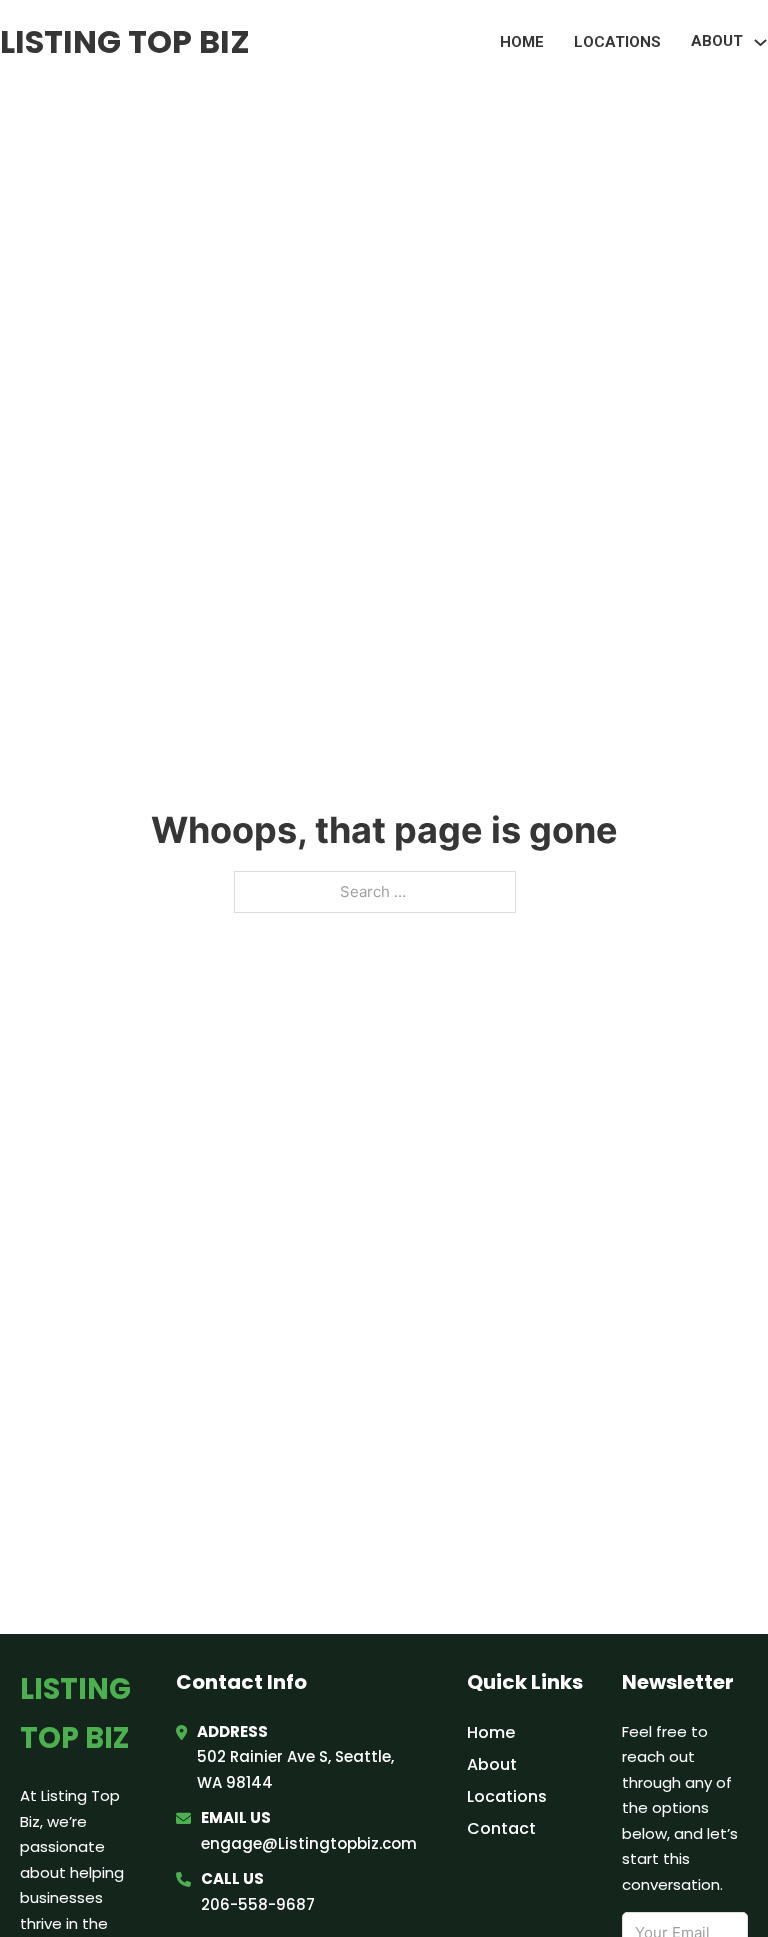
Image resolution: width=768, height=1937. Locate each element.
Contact (501, 1828)
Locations (617, 42)
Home (522, 42)
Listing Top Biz (125, 41)
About (492, 1764)
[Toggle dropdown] (760, 42)
